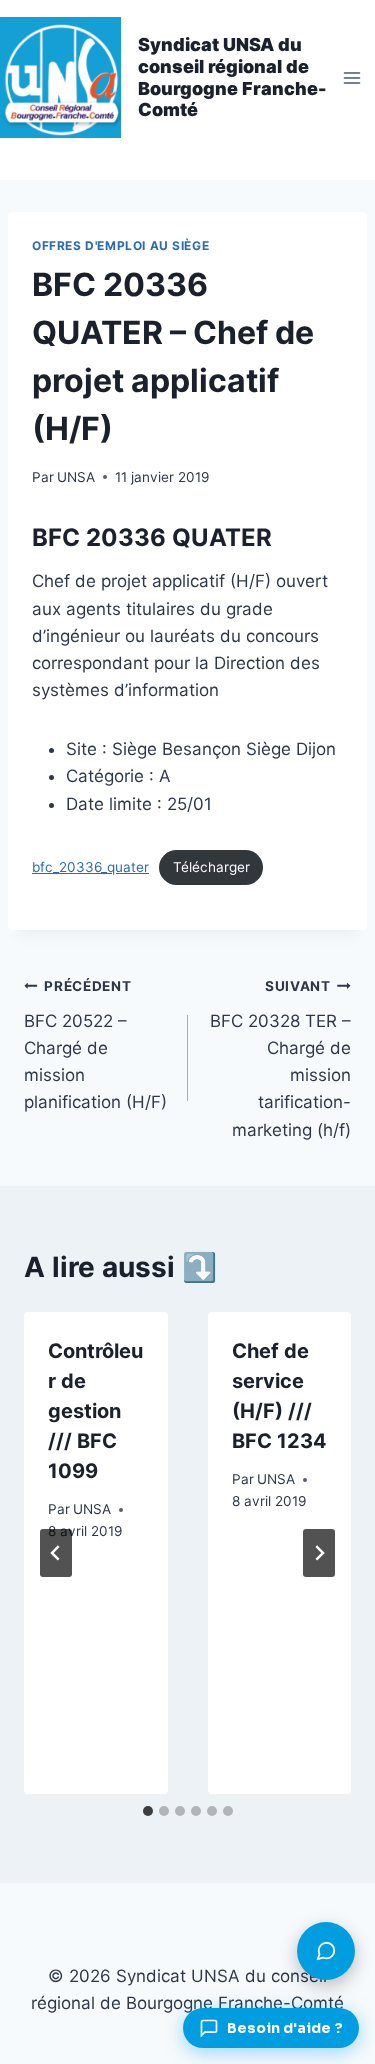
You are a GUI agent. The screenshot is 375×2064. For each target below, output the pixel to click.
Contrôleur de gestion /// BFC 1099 (95, 1411)
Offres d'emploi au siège (120, 245)
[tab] (148, 1811)
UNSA (76, 477)
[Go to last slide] (56, 1553)
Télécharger (211, 867)
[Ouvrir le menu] (351, 77)
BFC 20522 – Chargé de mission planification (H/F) (95, 1045)
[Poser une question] (326, 1951)
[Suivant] (319, 1553)
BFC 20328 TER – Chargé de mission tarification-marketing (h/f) (280, 1058)
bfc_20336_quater (90, 867)
